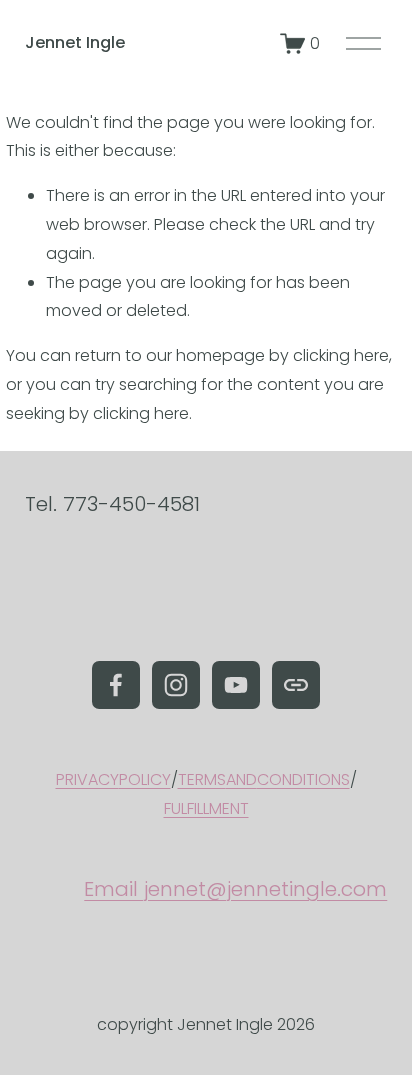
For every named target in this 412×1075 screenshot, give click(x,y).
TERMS (202, 779)
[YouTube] (236, 685)
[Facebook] (116, 685)
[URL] (296, 685)
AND (241, 779)
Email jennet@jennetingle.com (235, 889)
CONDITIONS (303, 779)
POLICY (145, 779)
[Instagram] (176, 685)
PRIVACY (87, 779)
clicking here (341, 355)
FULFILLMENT (206, 808)
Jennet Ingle (75, 42)
